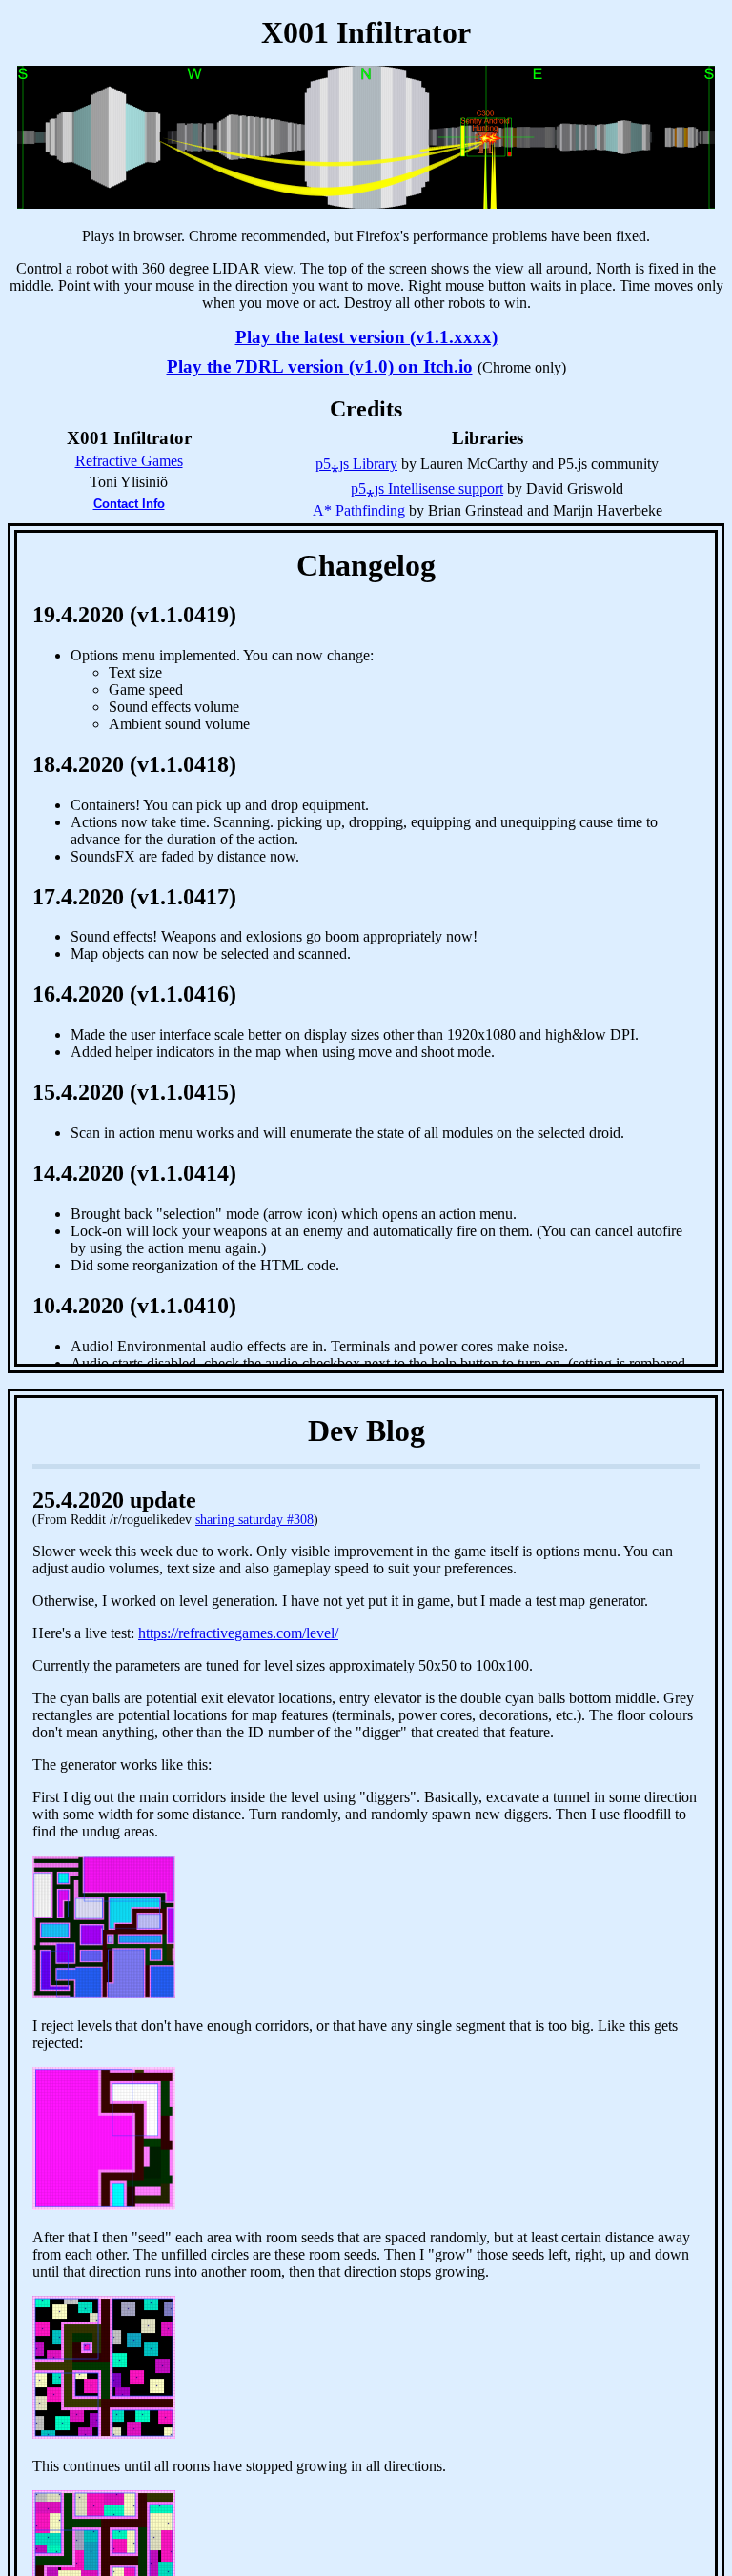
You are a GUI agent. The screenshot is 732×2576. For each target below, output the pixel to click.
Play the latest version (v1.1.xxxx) (366, 337)
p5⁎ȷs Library (356, 464)
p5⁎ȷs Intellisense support (427, 488)
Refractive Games (129, 461)
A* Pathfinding (359, 510)
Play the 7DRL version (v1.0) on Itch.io (320, 366)
